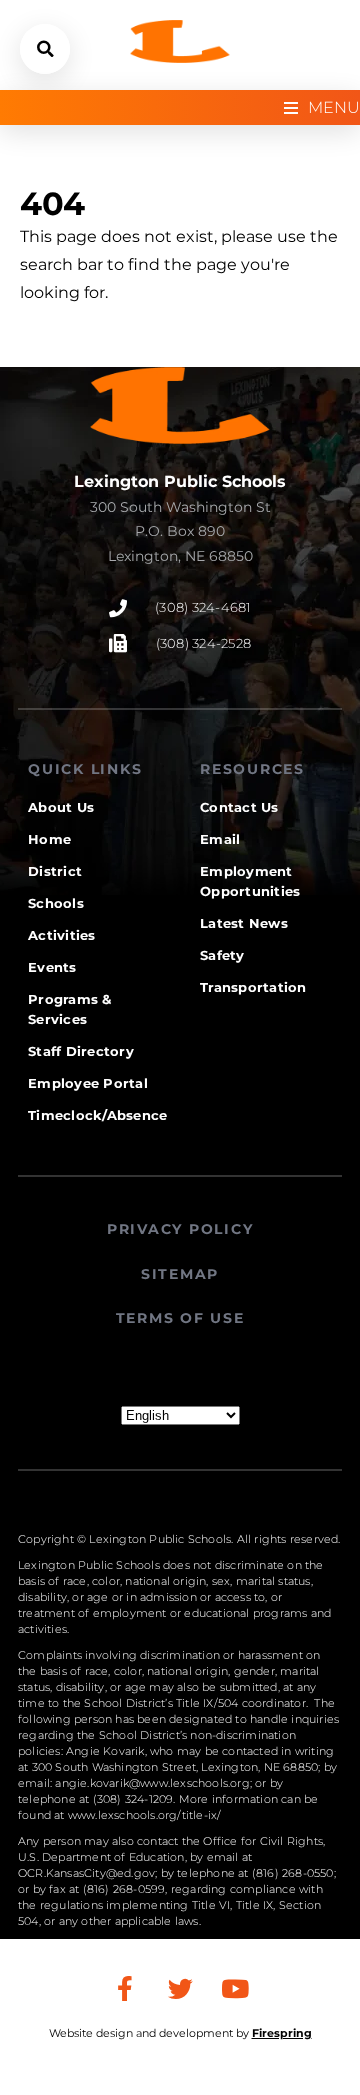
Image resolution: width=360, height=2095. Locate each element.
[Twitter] (180, 1989)
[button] (45, 49)
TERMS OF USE (180, 1318)
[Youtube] (235, 1989)
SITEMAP (180, 1274)
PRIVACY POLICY (180, 1229)
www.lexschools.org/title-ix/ (145, 1815)
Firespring (282, 2033)
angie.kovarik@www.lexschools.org (152, 1783)
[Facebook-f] (125, 1989)
